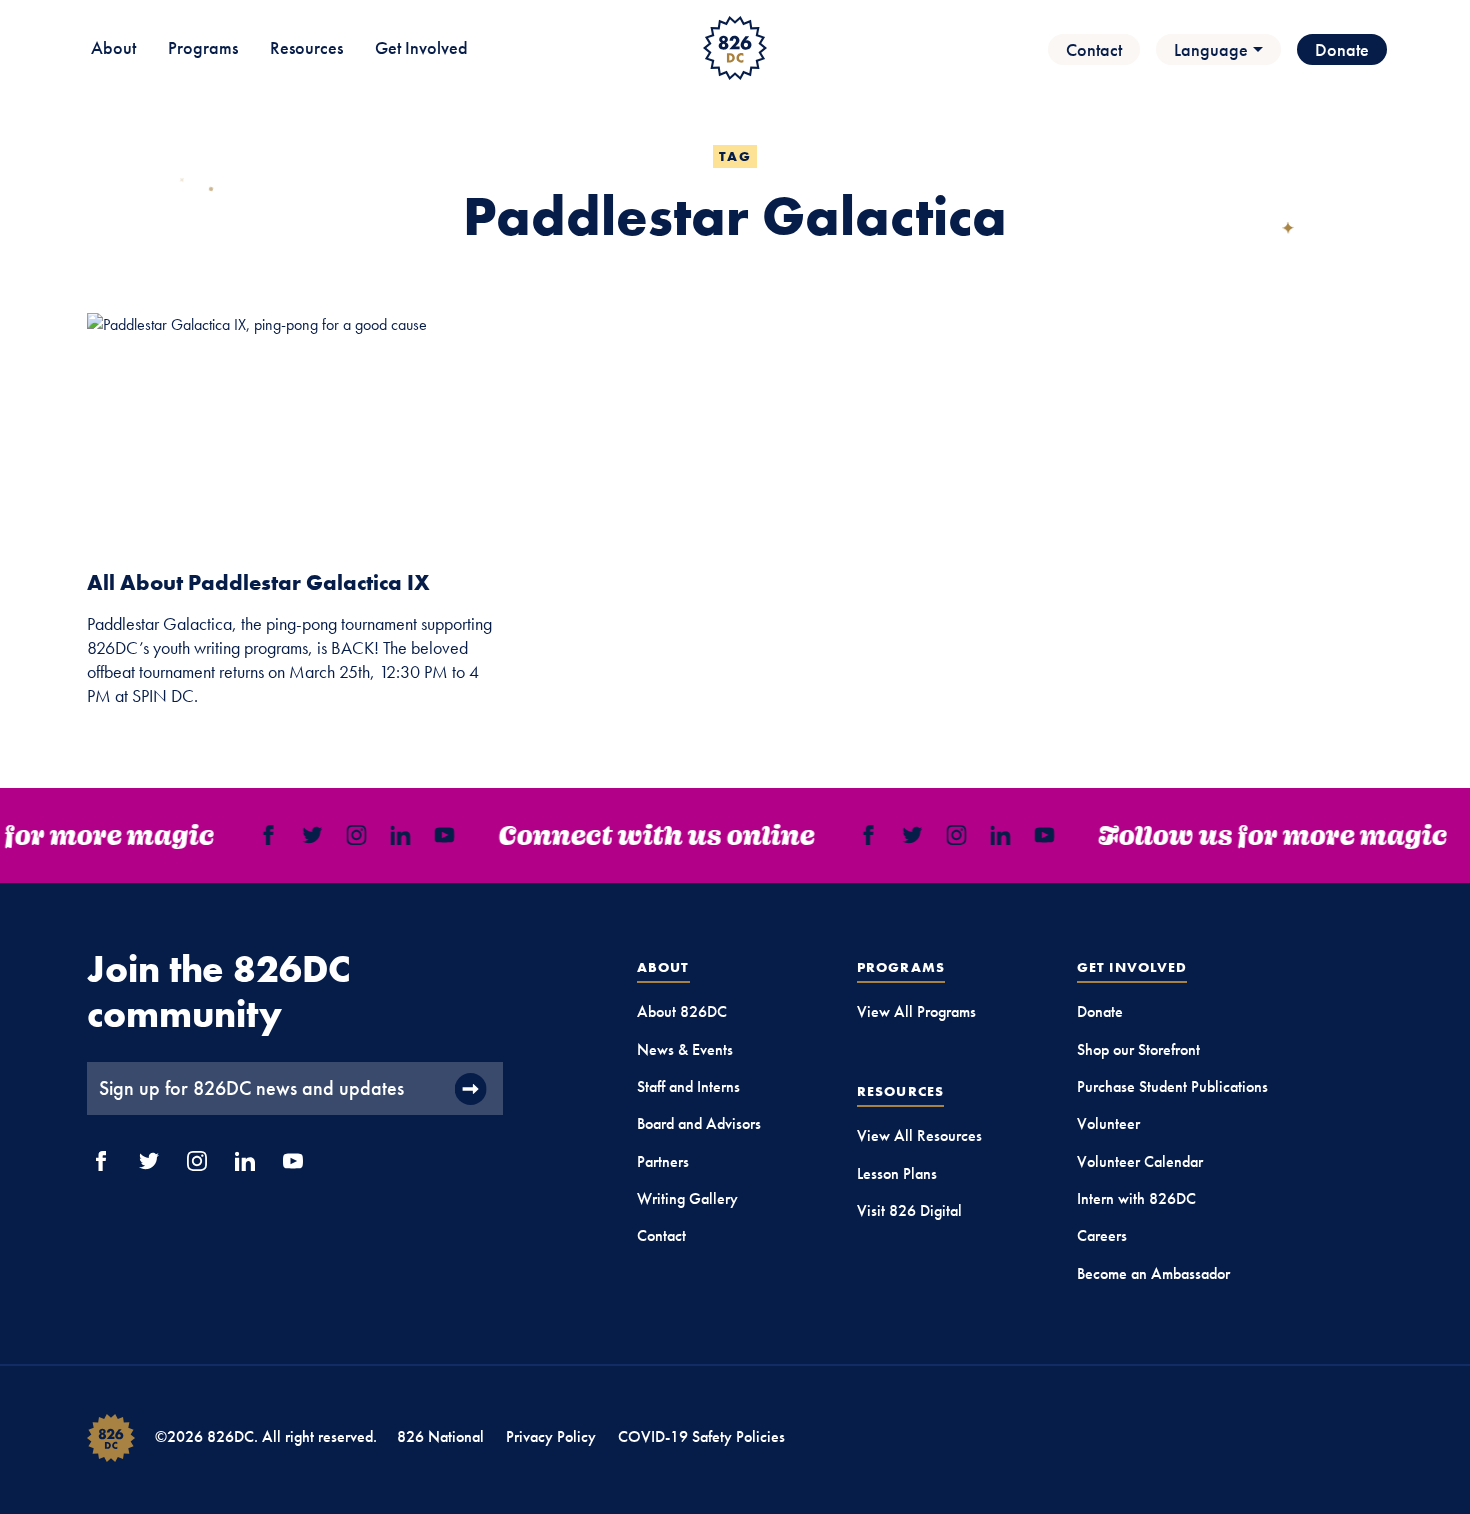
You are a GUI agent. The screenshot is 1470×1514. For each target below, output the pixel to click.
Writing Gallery (687, 1198)
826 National (440, 1436)
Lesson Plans (897, 1173)
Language (1211, 49)
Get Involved (421, 47)
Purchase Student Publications (1172, 1086)
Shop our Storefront (1138, 1049)
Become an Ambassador (1153, 1273)
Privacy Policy (551, 1436)
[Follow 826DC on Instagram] (350, 835)
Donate (1342, 49)
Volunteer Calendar (1140, 1161)
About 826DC (682, 1011)
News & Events (685, 1049)
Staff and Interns (688, 1086)
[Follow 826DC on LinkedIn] (394, 835)
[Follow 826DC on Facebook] (262, 835)
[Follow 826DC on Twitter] (306, 835)
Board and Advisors (699, 1123)
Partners (663, 1161)
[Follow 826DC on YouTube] (438, 835)
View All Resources (919, 1135)
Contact (1094, 49)
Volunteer (1108, 1123)
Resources (306, 47)
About (113, 47)
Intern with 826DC (1136, 1198)
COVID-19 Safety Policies (701, 1436)
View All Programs (916, 1011)
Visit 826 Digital (909, 1210)
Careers (1102, 1235)
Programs (203, 47)
